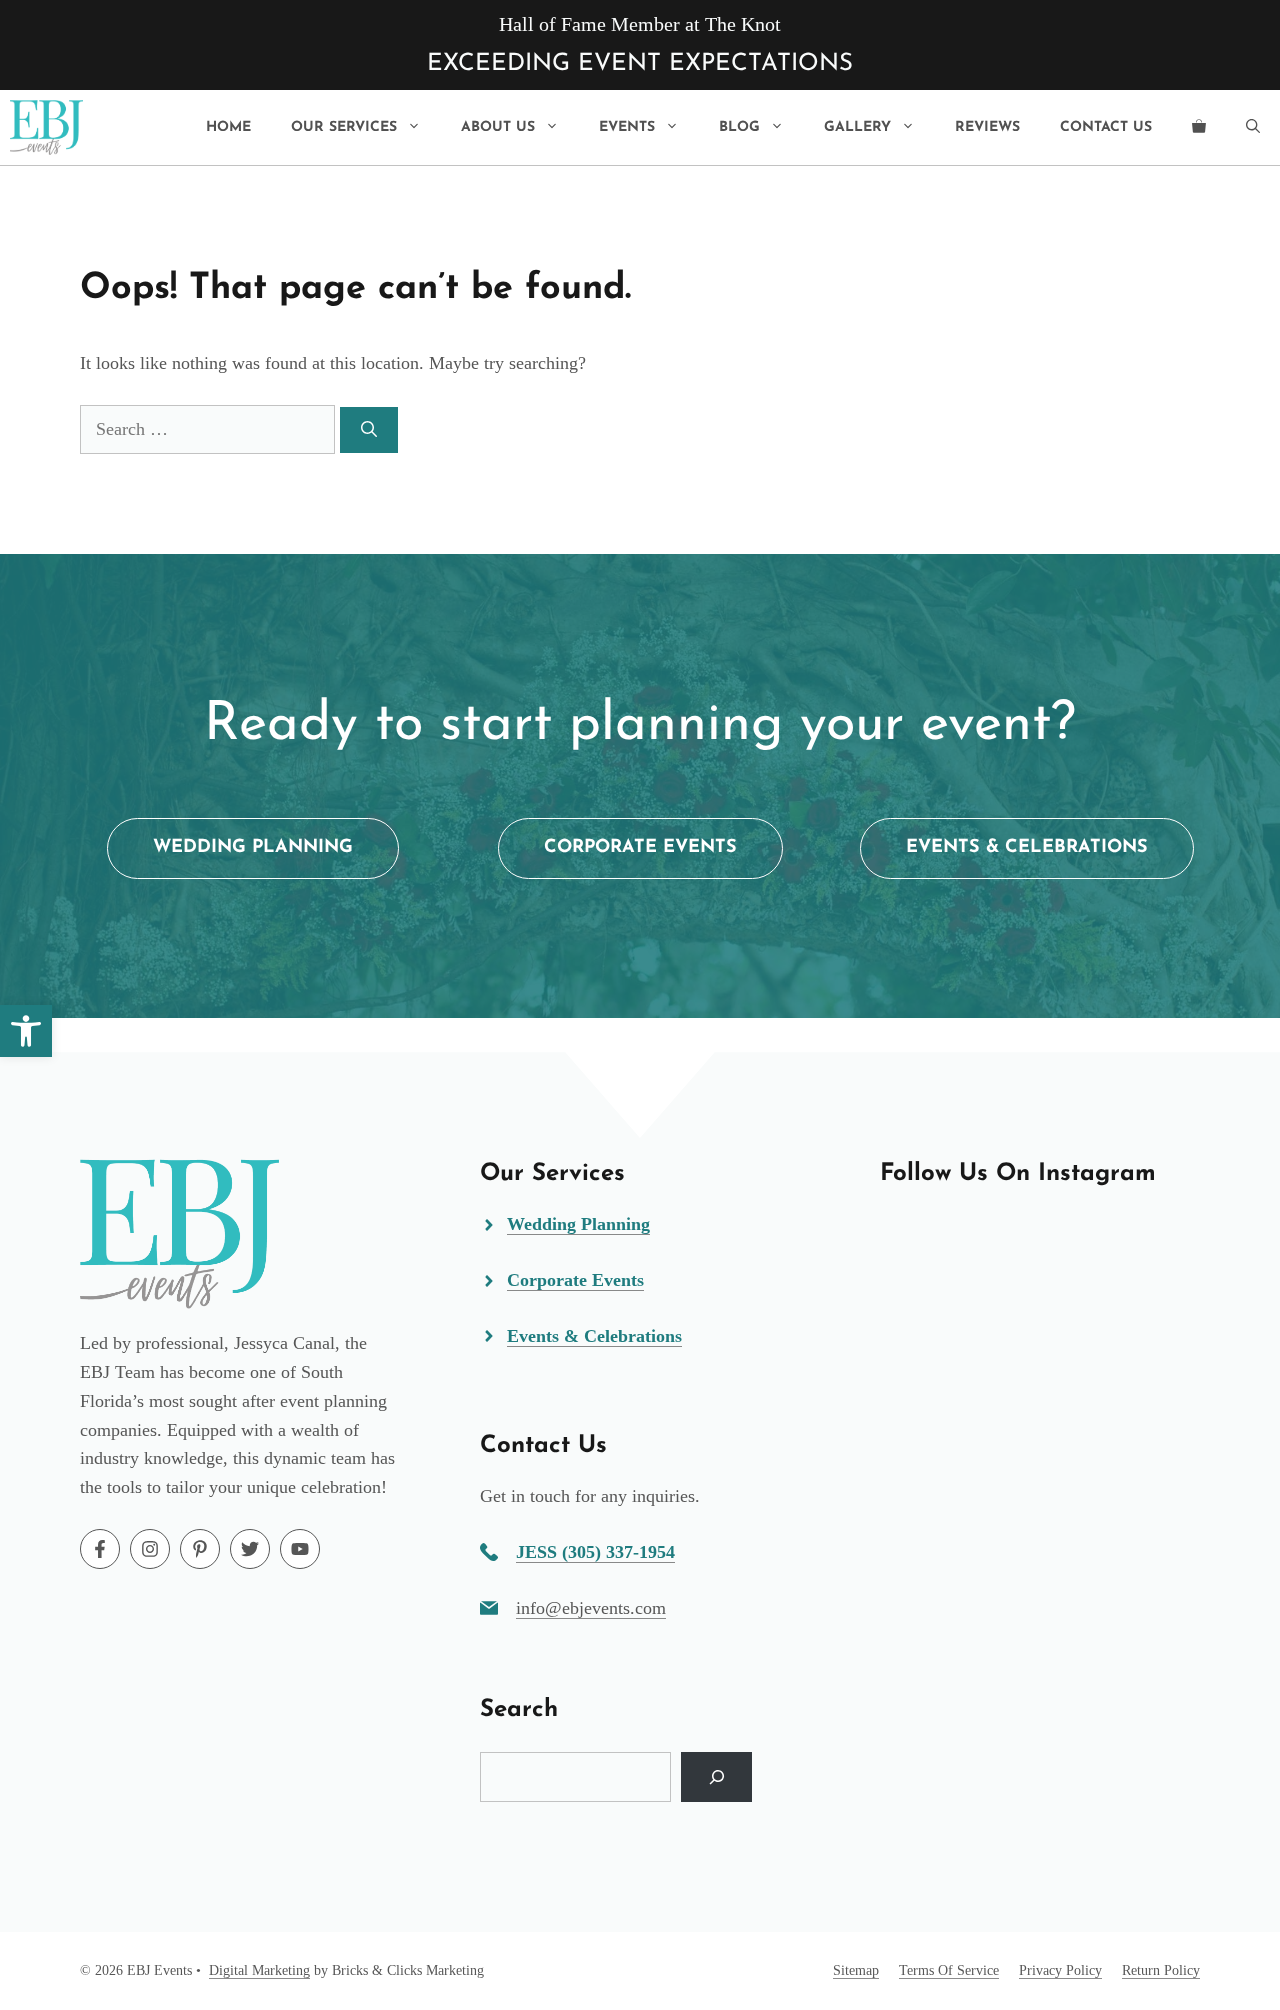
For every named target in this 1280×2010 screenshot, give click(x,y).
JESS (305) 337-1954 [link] (595, 1552)
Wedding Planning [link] (578, 1224)
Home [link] (228, 127)
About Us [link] (498, 127)
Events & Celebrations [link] (1027, 848)
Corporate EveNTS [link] (640, 848)
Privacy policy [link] (1060, 1970)
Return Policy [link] (1161, 1970)
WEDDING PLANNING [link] (253, 848)
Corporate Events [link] (575, 1280)
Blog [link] (739, 127)
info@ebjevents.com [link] (591, 1608)
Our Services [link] (344, 127)
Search (519, 1710)
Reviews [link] (987, 127)
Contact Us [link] (1106, 127)
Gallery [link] (857, 127)
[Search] (369, 430)
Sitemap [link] (856, 1970)
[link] (26, 1031)
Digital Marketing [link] (259, 1970)
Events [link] (627, 127)
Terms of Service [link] (949, 1970)
